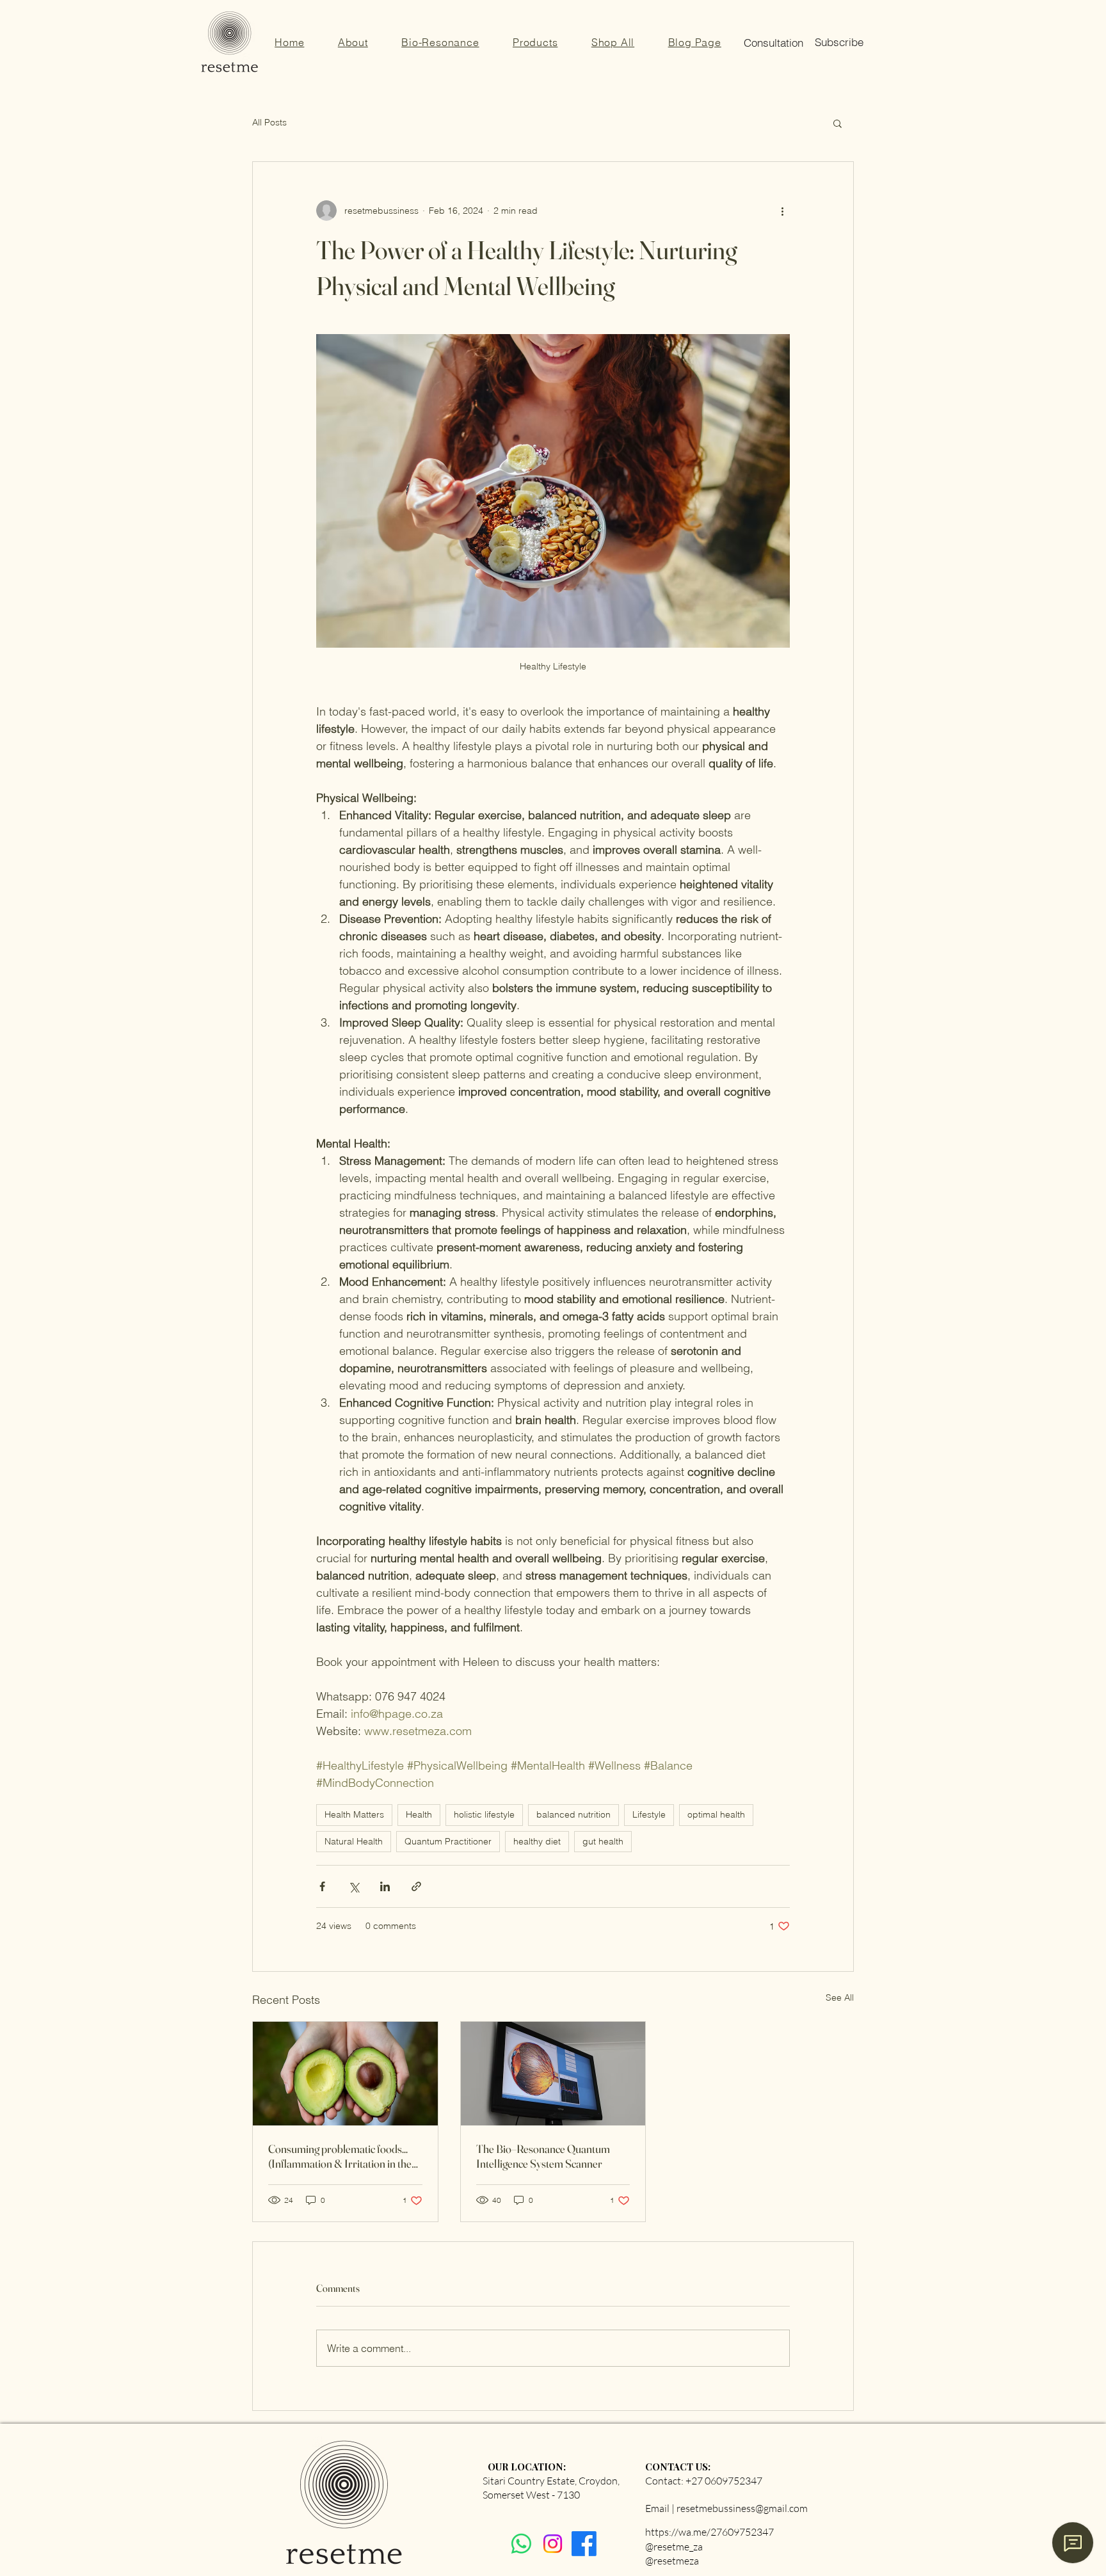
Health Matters (354, 1814)
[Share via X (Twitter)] (354, 1886)
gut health (603, 1841)
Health (419, 1814)
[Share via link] (416, 1886)
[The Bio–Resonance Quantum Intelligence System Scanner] (553, 2074)
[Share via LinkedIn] (385, 1886)
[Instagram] (553, 2544)
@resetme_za (674, 2547)
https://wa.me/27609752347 (709, 2532)
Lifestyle (649, 1814)
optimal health (716, 1814)
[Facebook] (584, 2544)
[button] (694, 42)
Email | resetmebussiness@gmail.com (726, 2508)
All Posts (269, 122)
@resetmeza (672, 2561)
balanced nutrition (573, 1814)
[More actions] (782, 211)
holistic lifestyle (484, 1814)
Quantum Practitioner (448, 1841)
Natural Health (354, 1841)
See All (840, 1997)
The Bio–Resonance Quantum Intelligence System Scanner (543, 2156)
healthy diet (537, 1841)
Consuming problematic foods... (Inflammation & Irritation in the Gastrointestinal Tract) (340, 2156)
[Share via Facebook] (322, 1886)
